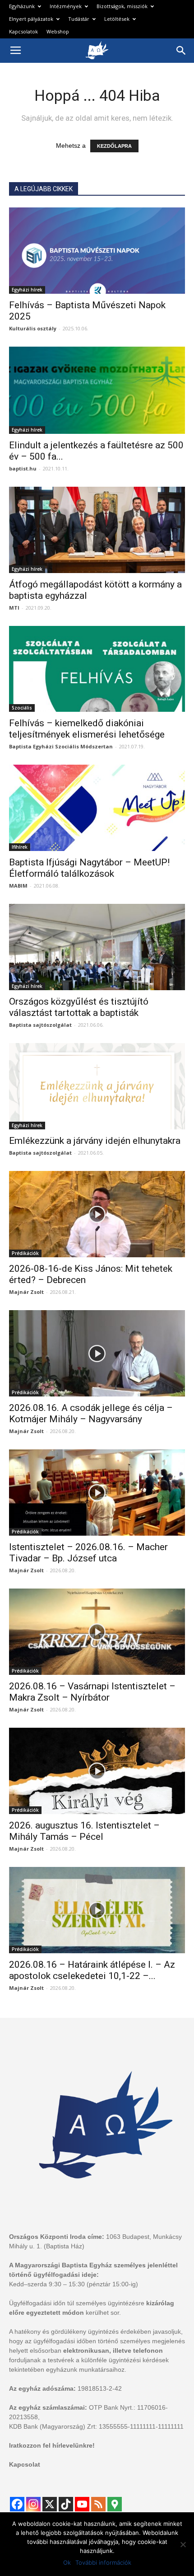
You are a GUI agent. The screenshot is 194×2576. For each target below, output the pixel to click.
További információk (103, 2562)
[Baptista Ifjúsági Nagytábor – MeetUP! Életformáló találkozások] (97, 808)
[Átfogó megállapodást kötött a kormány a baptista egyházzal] (97, 530)
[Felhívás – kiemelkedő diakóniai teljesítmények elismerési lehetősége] (97, 669)
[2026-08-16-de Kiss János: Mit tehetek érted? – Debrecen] (97, 1214)
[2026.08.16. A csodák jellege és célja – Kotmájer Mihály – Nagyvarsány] (97, 1353)
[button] (181, 51)
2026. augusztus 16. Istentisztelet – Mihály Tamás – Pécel (84, 1831)
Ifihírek (20, 847)
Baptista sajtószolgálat (40, 1025)
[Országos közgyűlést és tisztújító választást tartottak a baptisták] (97, 947)
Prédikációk (25, 1253)
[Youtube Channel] (82, 2504)
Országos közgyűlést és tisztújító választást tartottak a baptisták (79, 1007)
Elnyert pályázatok (31, 19)
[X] (50, 2504)
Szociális (22, 708)
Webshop (58, 31)
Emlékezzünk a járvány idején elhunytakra (95, 1141)
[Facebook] (17, 2504)
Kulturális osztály (33, 328)
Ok (67, 2562)
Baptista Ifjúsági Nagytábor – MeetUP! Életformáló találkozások (89, 868)
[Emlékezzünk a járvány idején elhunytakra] (97, 1086)
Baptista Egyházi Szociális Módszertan (61, 746)
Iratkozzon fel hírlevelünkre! (52, 2445)
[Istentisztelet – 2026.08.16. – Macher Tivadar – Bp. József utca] (97, 1492)
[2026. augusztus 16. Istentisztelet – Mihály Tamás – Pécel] (97, 1771)
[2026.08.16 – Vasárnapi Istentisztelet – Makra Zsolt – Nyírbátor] (97, 1632)
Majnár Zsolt (26, 1292)
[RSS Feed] (98, 2504)
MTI (14, 608)
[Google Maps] (115, 2504)
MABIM (18, 886)
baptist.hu (23, 468)
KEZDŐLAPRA (114, 146)
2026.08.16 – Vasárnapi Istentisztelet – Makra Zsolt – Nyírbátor (92, 1692)
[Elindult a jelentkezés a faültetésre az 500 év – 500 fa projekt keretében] (97, 390)
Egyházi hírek (27, 290)
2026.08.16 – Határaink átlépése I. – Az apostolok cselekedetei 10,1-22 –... (92, 1970)
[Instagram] (33, 2504)
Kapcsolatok (23, 31)
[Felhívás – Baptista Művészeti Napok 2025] (97, 251)
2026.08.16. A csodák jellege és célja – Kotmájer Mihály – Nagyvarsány (91, 1413)
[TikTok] (66, 2504)
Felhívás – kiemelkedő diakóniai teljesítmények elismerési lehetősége (87, 729)
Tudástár (79, 19)
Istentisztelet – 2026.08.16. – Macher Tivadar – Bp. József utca (88, 1553)
